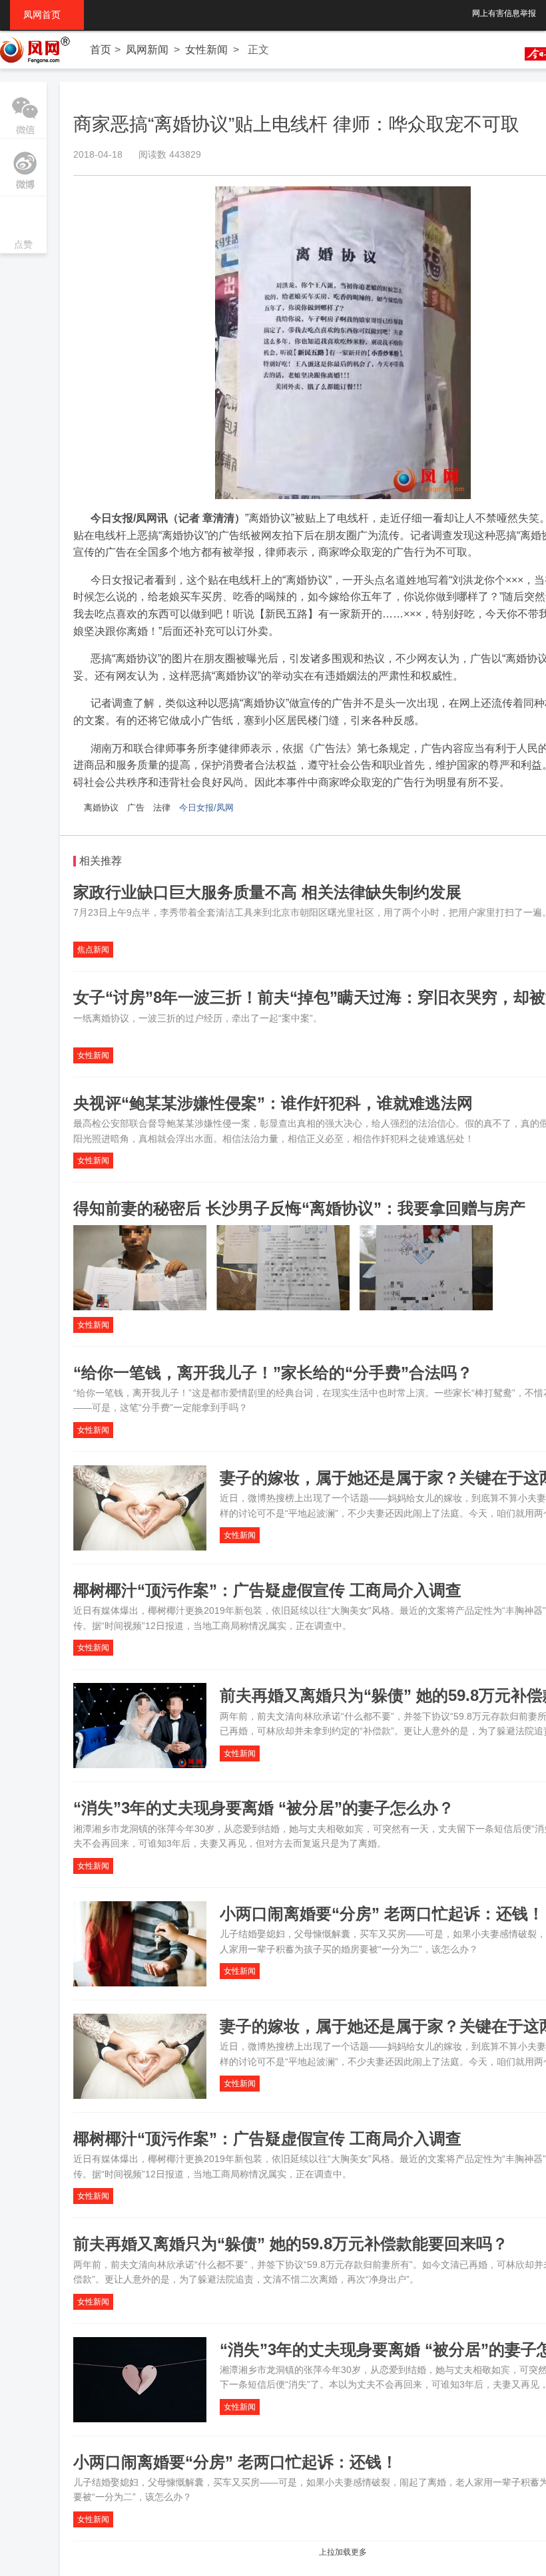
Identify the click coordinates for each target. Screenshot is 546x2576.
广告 (136, 808)
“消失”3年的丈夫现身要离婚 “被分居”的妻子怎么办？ (264, 1808)
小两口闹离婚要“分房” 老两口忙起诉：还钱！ (382, 1914)
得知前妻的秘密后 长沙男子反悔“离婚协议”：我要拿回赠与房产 (299, 1208)
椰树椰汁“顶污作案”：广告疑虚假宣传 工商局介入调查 (267, 1590)
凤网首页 (47, 15)
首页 (101, 50)
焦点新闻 (93, 950)
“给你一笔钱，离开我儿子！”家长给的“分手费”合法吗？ (273, 1373)
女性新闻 (206, 50)
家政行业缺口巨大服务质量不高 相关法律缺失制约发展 (267, 892)
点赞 (23, 226)
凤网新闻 (147, 50)
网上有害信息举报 (504, 13)
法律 (162, 808)
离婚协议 (101, 808)
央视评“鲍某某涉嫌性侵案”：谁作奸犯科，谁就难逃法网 (273, 1103)
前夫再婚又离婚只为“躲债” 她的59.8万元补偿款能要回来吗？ (291, 2244)
